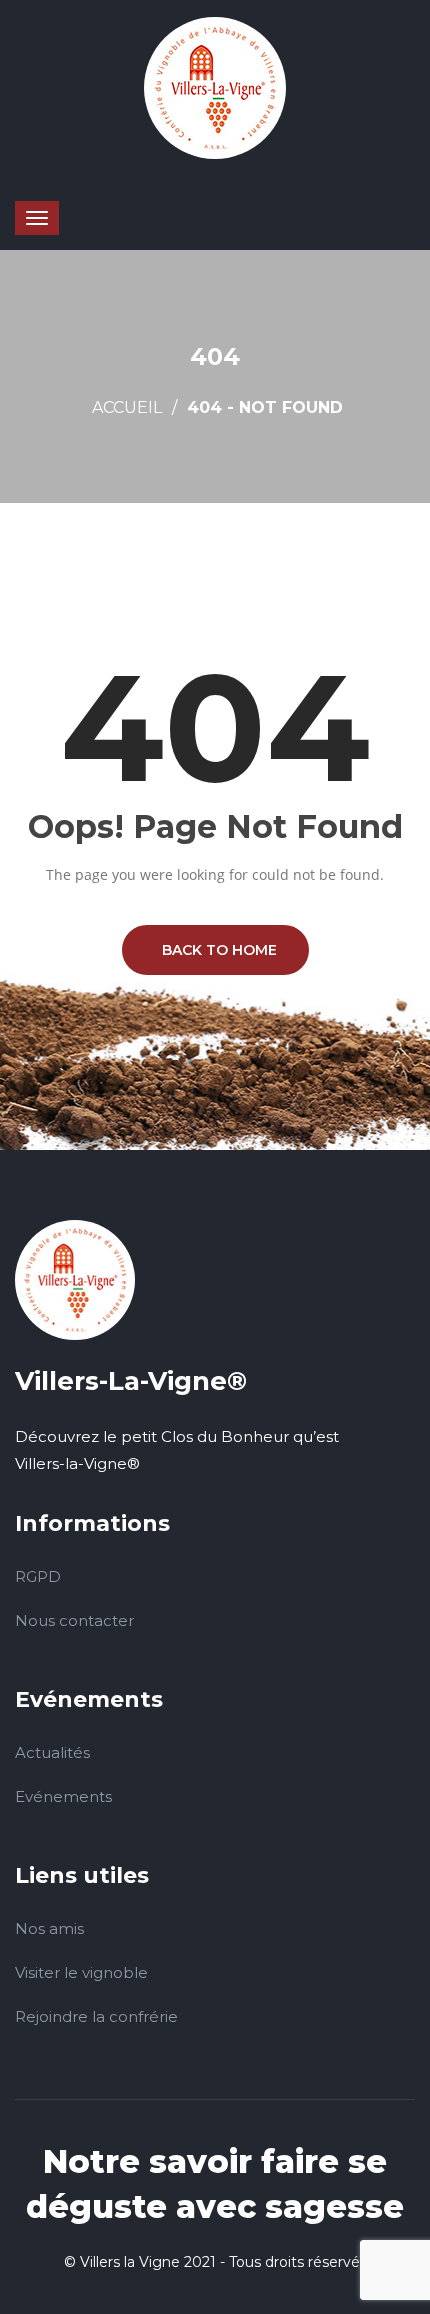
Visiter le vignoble (81, 1972)
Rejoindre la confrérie (96, 2016)
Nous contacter (74, 1620)
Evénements (63, 1796)
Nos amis (49, 1928)
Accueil (127, 407)
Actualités (52, 1752)
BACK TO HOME (215, 950)
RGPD (38, 1576)
